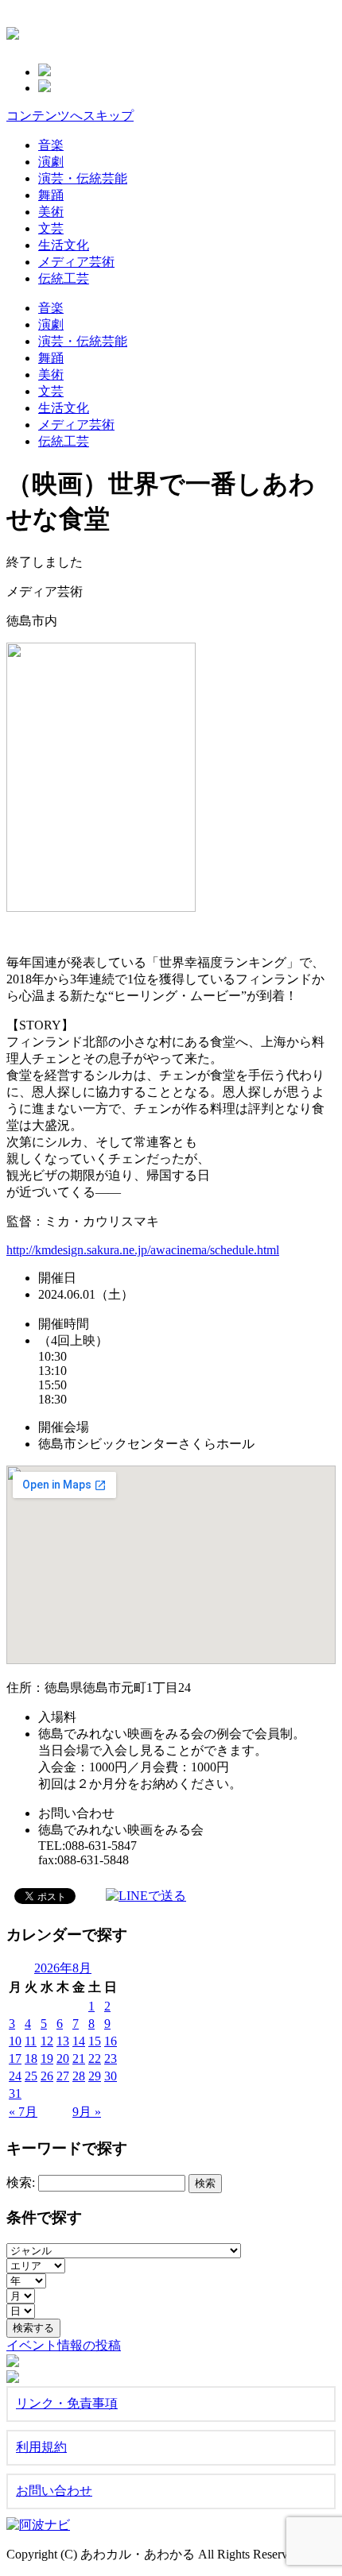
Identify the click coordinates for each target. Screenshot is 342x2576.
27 (63, 2076)
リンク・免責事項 (67, 2403)
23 (111, 2058)
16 (111, 2041)
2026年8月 (63, 1968)
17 (15, 2058)
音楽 (51, 145)
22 (95, 2058)
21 (79, 2058)
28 (79, 2076)
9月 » (87, 2112)
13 (63, 2041)
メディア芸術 (76, 262)
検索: (21, 2182)
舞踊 (51, 195)
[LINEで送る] (146, 1895)
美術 (51, 212)
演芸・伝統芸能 (83, 178)
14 (79, 2041)
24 (15, 2076)
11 (31, 2041)
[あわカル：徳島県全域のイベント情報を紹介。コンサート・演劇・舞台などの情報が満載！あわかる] (13, 31)
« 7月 (23, 2112)
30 (111, 2076)
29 (95, 2076)
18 (31, 2058)
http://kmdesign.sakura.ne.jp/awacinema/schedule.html (143, 1250)
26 (47, 2076)
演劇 (51, 162)
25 (31, 2076)
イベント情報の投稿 (64, 2345)
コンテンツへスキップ (70, 116)
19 (47, 2058)
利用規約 (41, 2447)
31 (15, 2093)
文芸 (51, 228)
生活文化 (64, 245)
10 (15, 2041)
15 (95, 2041)
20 (63, 2058)
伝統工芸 (64, 278)
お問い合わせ (54, 2491)
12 (47, 2041)
